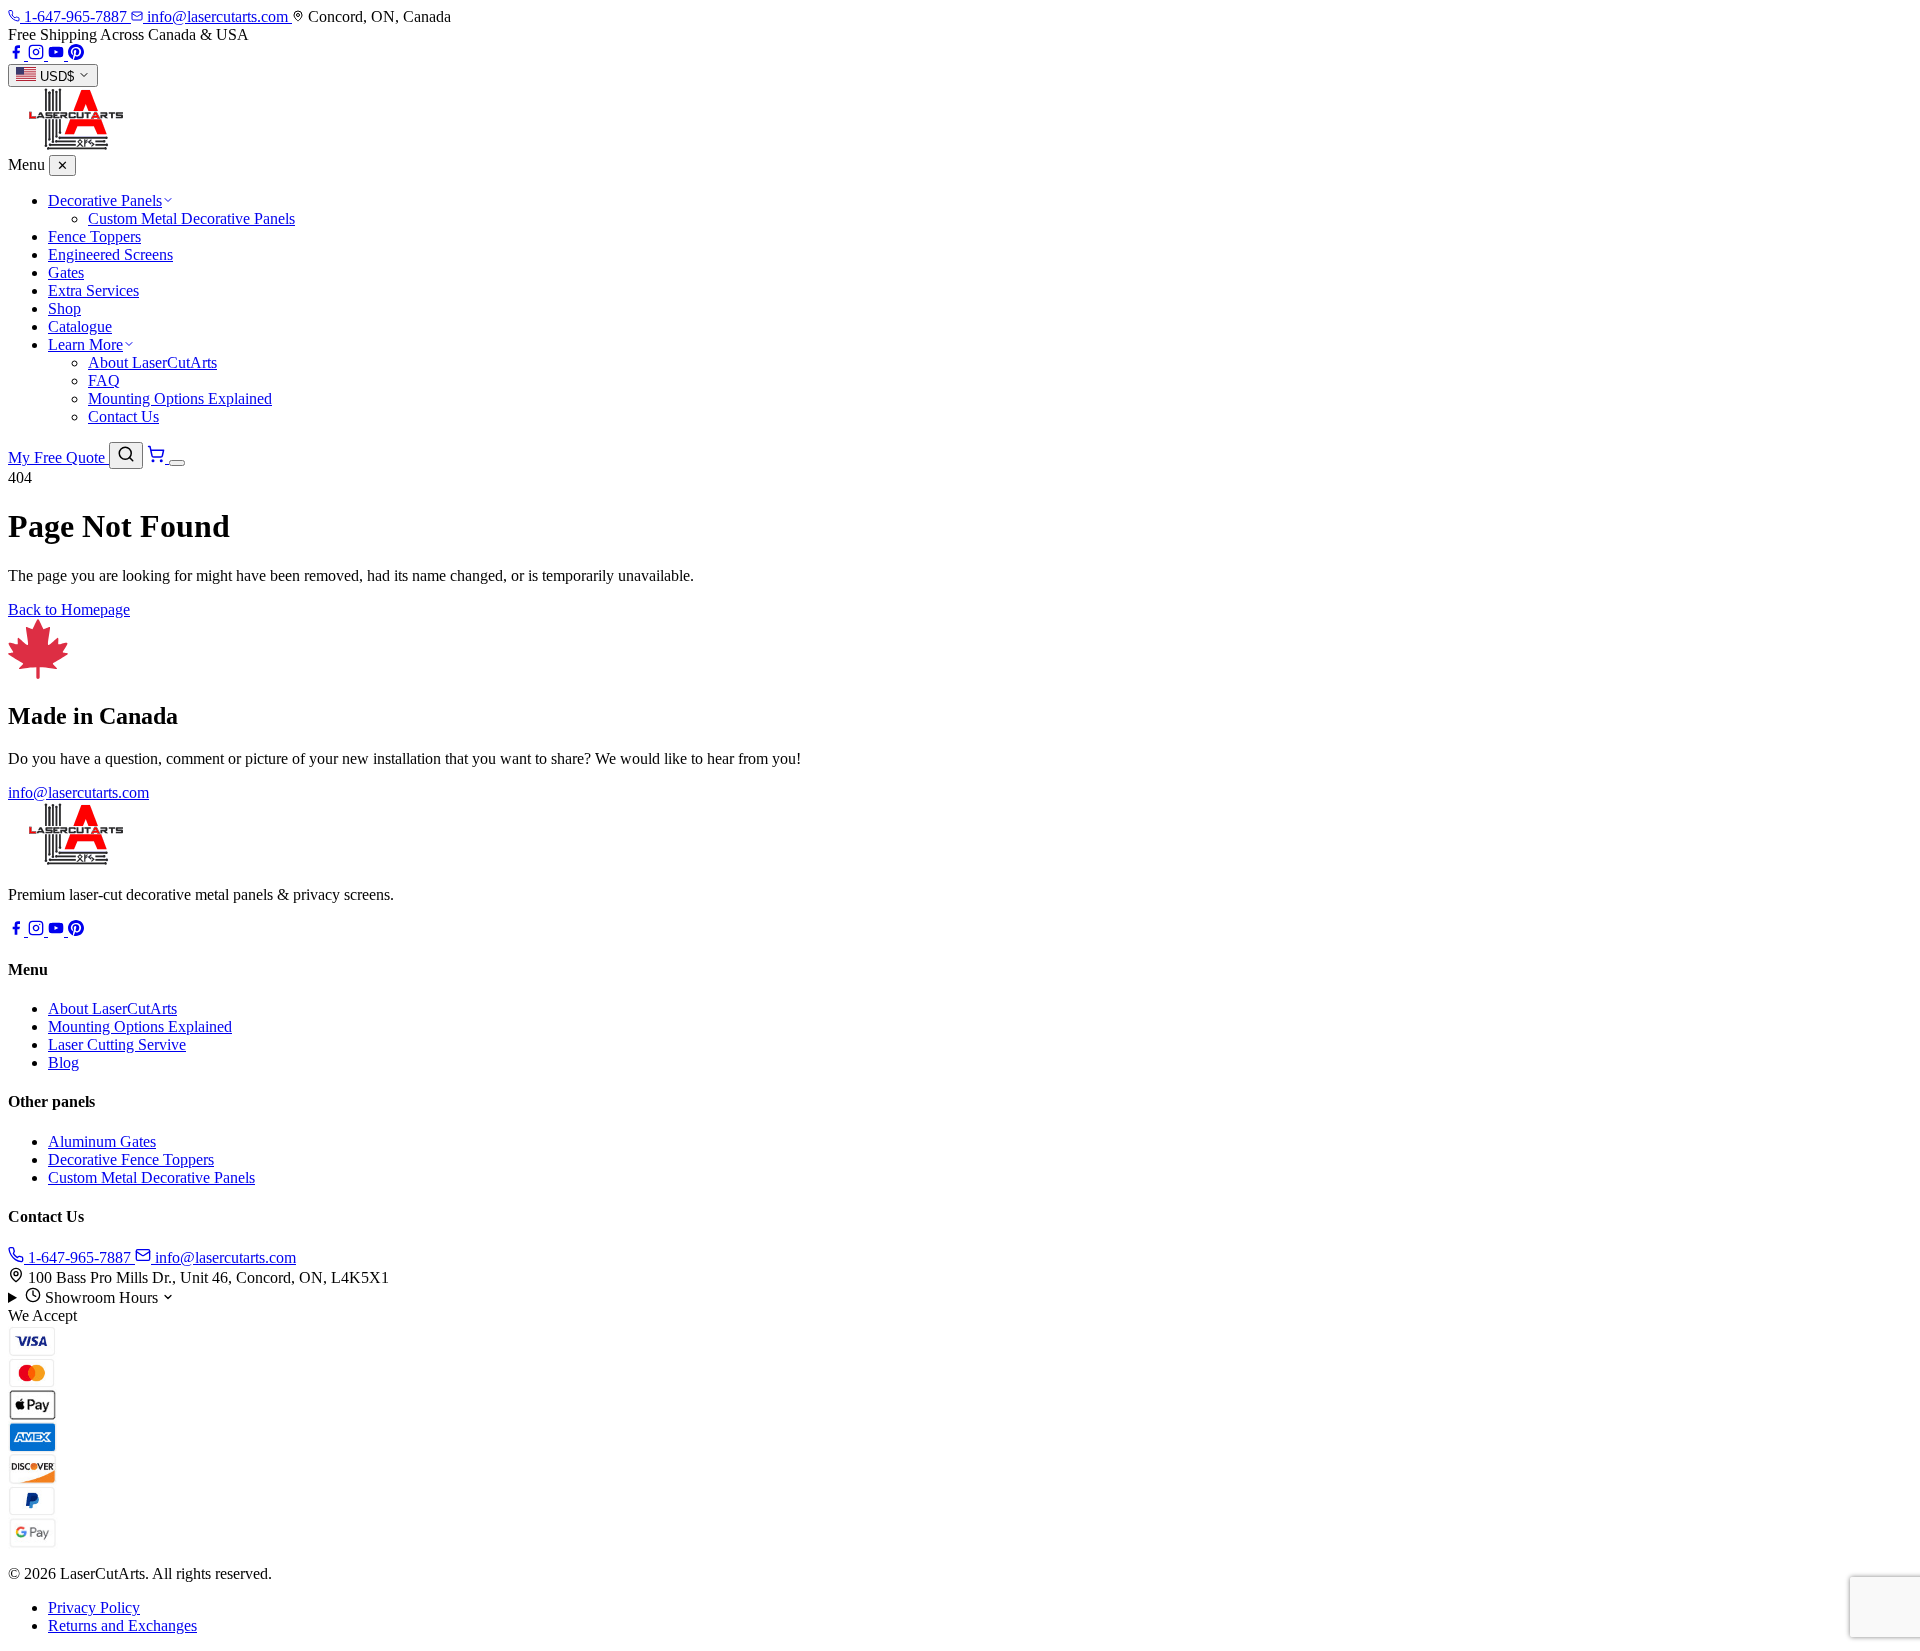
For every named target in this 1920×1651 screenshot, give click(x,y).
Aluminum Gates (102, 1141)
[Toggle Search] (126, 455)
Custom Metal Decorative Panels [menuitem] (191, 218)
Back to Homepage (69, 609)
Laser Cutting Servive (117, 1044)
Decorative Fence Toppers (131, 1159)
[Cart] (158, 457)
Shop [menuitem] (64, 308)
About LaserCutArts (112, 1008)
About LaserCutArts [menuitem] (152, 362)
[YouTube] (58, 54)
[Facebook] (18, 54)
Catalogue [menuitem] (80, 326)
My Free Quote (58, 457)
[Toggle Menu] (177, 463)
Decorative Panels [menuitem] (105, 200)
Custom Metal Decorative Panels (151, 1177)
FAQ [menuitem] (104, 380)
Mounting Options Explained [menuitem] (180, 398)
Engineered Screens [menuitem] (110, 254)
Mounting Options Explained (140, 1026)
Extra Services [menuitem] (93, 290)
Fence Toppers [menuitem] (94, 236)
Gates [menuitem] (66, 272)
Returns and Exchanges (122, 1625)
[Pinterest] (76, 54)
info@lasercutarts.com (78, 792)
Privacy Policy (94, 1607)
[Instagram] (38, 54)
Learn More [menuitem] (85, 344)
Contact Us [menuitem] (123, 416)
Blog (63, 1062)
